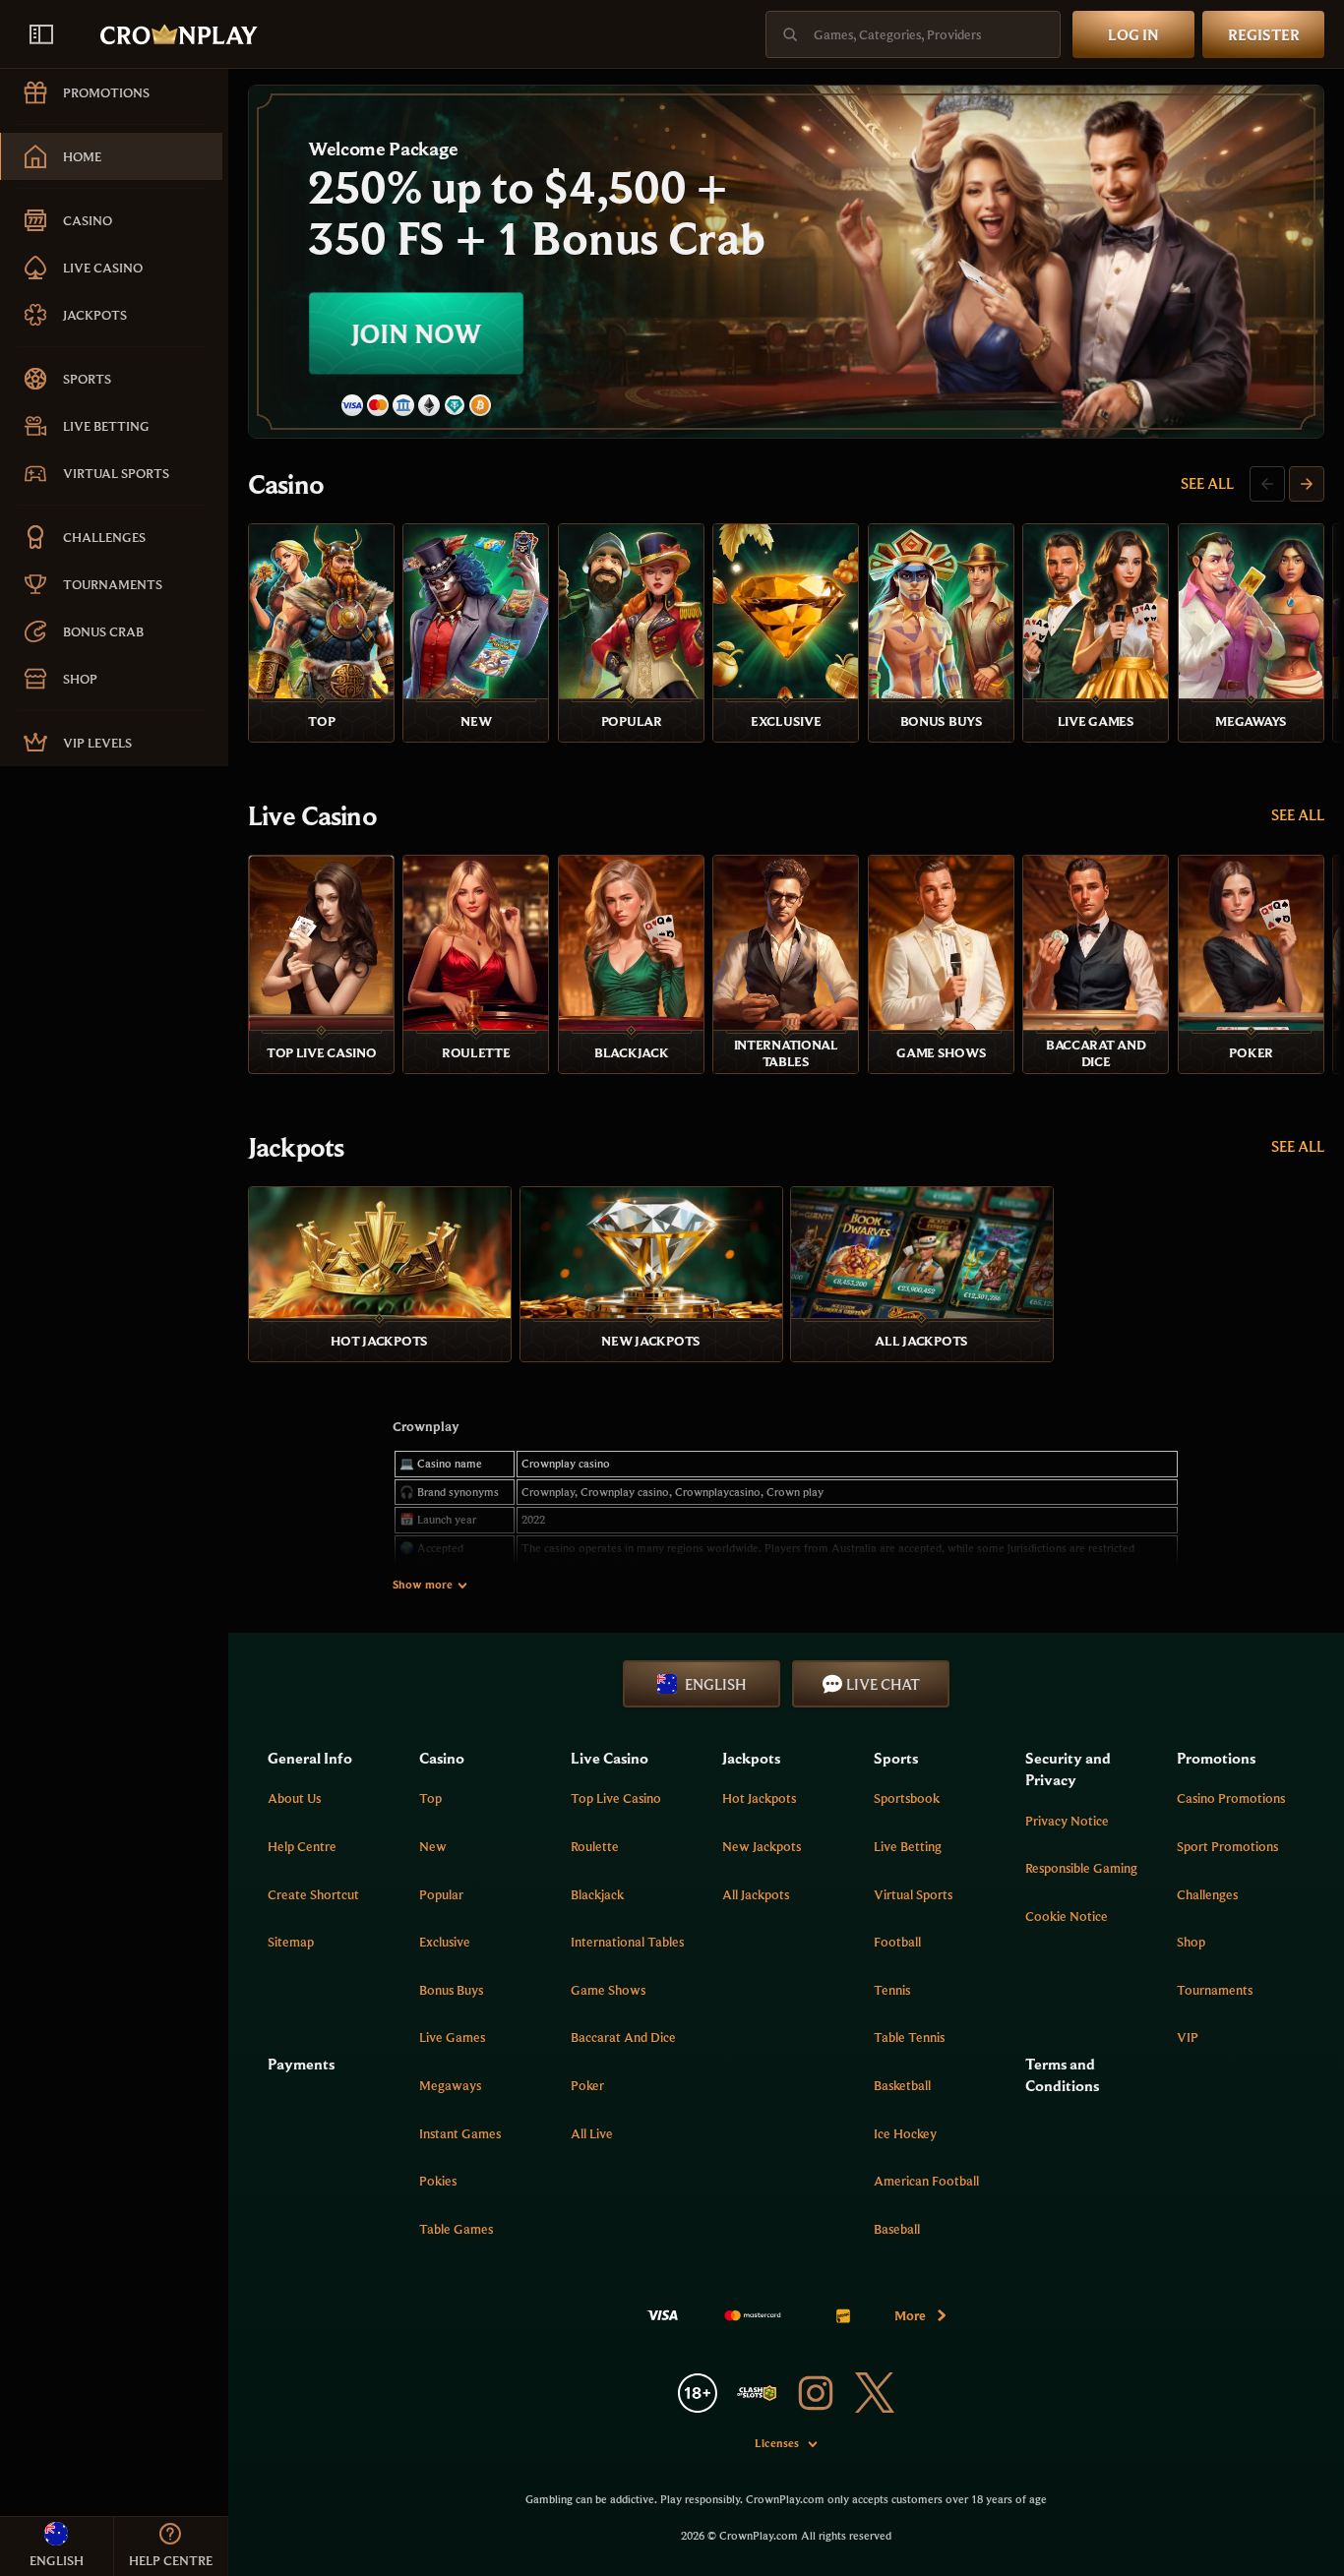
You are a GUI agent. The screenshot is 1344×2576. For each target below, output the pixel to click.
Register (1264, 34)
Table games (456, 2229)
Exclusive (445, 1942)
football (897, 1942)
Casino (286, 484)
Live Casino (312, 815)
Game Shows (608, 1990)
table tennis (909, 2037)
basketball (902, 2085)
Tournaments (1215, 1990)
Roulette (595, 1846)
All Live (592, 2133)
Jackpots (296, 1147)
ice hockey (905, 2133)
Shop (1191, 1942)
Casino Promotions (1231, 1798)
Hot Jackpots (759, 1798)
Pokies (438, 2181)
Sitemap (291, 1942)
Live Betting (908, 1846)
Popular (441, 1894)
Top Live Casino (616, 1798)
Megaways (450, 2085)
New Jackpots (762, 1846)
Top (430, 1798)
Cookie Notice (1067, 1916)
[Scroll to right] (1307, 484)
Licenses (777, 2443)
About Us (294, 1798)
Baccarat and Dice (623, 2037)
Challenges (1207, 1894)
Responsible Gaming (1081, 1868)
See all (1207, 483)
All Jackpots (756, 1894)
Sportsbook (907, 1798)
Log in (1133, 34)
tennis (892, 1990)
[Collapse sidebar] (41, 34)
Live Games (452, 2037)
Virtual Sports (913, 1894)
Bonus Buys (451, 1990)
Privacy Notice (1067, 1821)
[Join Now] (786, 262)
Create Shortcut (313, 1894)
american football (926, 2181)
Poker (587, 2085)
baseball (897, 2229)
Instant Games (460, 2133)
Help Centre (302, 1846)
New (433, 1846)
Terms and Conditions (1062, 2074)
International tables (627, 1942)
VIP (1188, 2037)
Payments (301, 2064)
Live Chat (883, 1684)
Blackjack (597, 1894)
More (910, 2315)
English (715, 1684)
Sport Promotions (1227, 1846)
